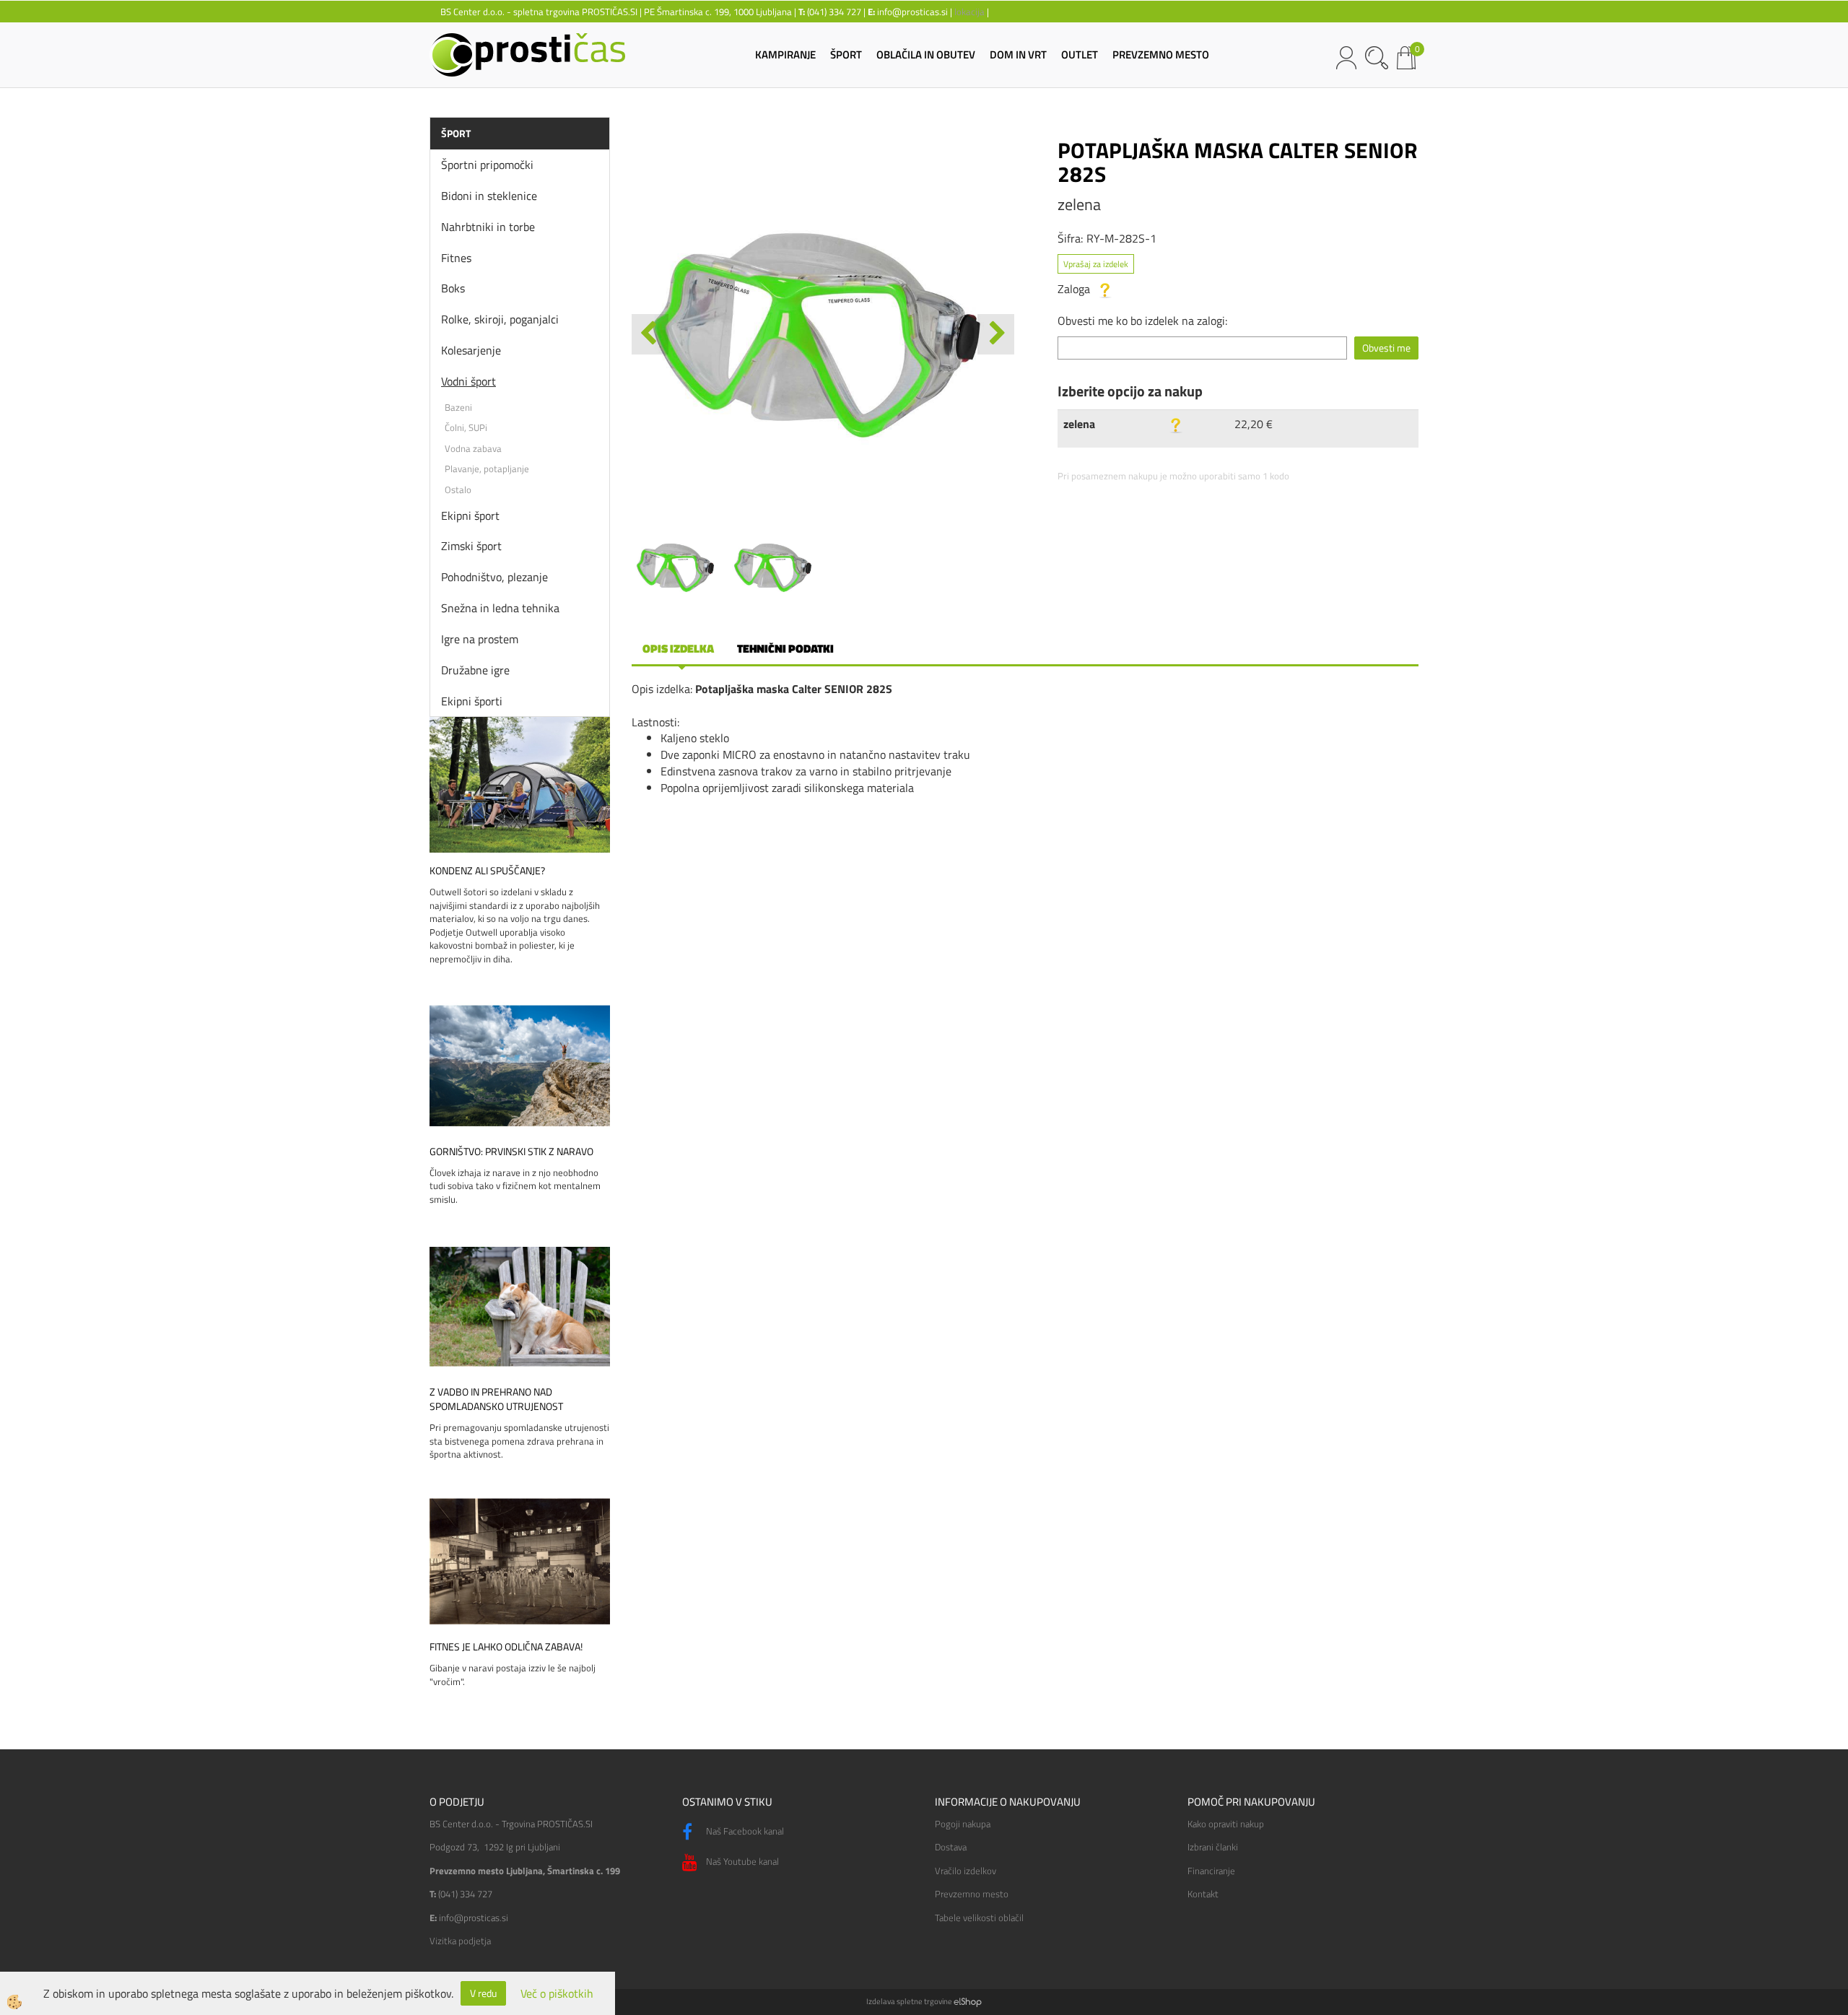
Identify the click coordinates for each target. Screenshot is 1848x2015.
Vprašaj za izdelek (1096, 264)
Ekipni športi (472, 701)
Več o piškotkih (557, 1994)
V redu (483, 1993)
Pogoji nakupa (963, 1824)
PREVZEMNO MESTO (1161, 55)
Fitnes (456, 258)
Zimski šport (471, 546)
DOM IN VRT (1018, 55)
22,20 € (1254, 424)
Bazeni (458, 407)
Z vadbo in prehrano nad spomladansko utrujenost (496, 1399)
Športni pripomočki (487, 165)
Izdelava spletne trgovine (909, 2001)
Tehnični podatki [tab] (785, 648)
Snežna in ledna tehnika (500, 608)
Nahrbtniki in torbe (488, 227)
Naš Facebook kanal (744, 1831)
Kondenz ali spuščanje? (487, 871)
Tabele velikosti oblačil (979, 1918)
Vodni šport (468, 381)
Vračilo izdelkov (966, 1871)
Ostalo (458, 489)
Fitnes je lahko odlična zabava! (506, 1647)
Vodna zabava (473, 448)
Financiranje (1211, 1871)
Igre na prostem (480, 639)
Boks (453, 288)
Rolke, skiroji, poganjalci (500, 319)
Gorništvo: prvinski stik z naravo (511, 1152)
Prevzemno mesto (972, 1894)
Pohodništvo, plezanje (494, 577)
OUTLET (1080, 55)
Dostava (951, 1847)
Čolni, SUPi (466, 427)
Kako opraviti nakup (1226, 1824)
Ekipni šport (470, 515)
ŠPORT (846, 55)
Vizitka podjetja (460, 1941)
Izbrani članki (1213, 1847)
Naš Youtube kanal (741, 1861)
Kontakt (1203, 1894)
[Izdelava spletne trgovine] (968, 2001)
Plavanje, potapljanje (487, 469)
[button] (996, 334)
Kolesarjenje (471, 350)
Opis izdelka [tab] (678, 648)
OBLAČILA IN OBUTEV (926, 55)
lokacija (969, 12)
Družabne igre (475, 670)
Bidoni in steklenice (489, 196)
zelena (1079, 424)
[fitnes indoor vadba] (520, 1559)
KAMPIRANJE (785, 55)
